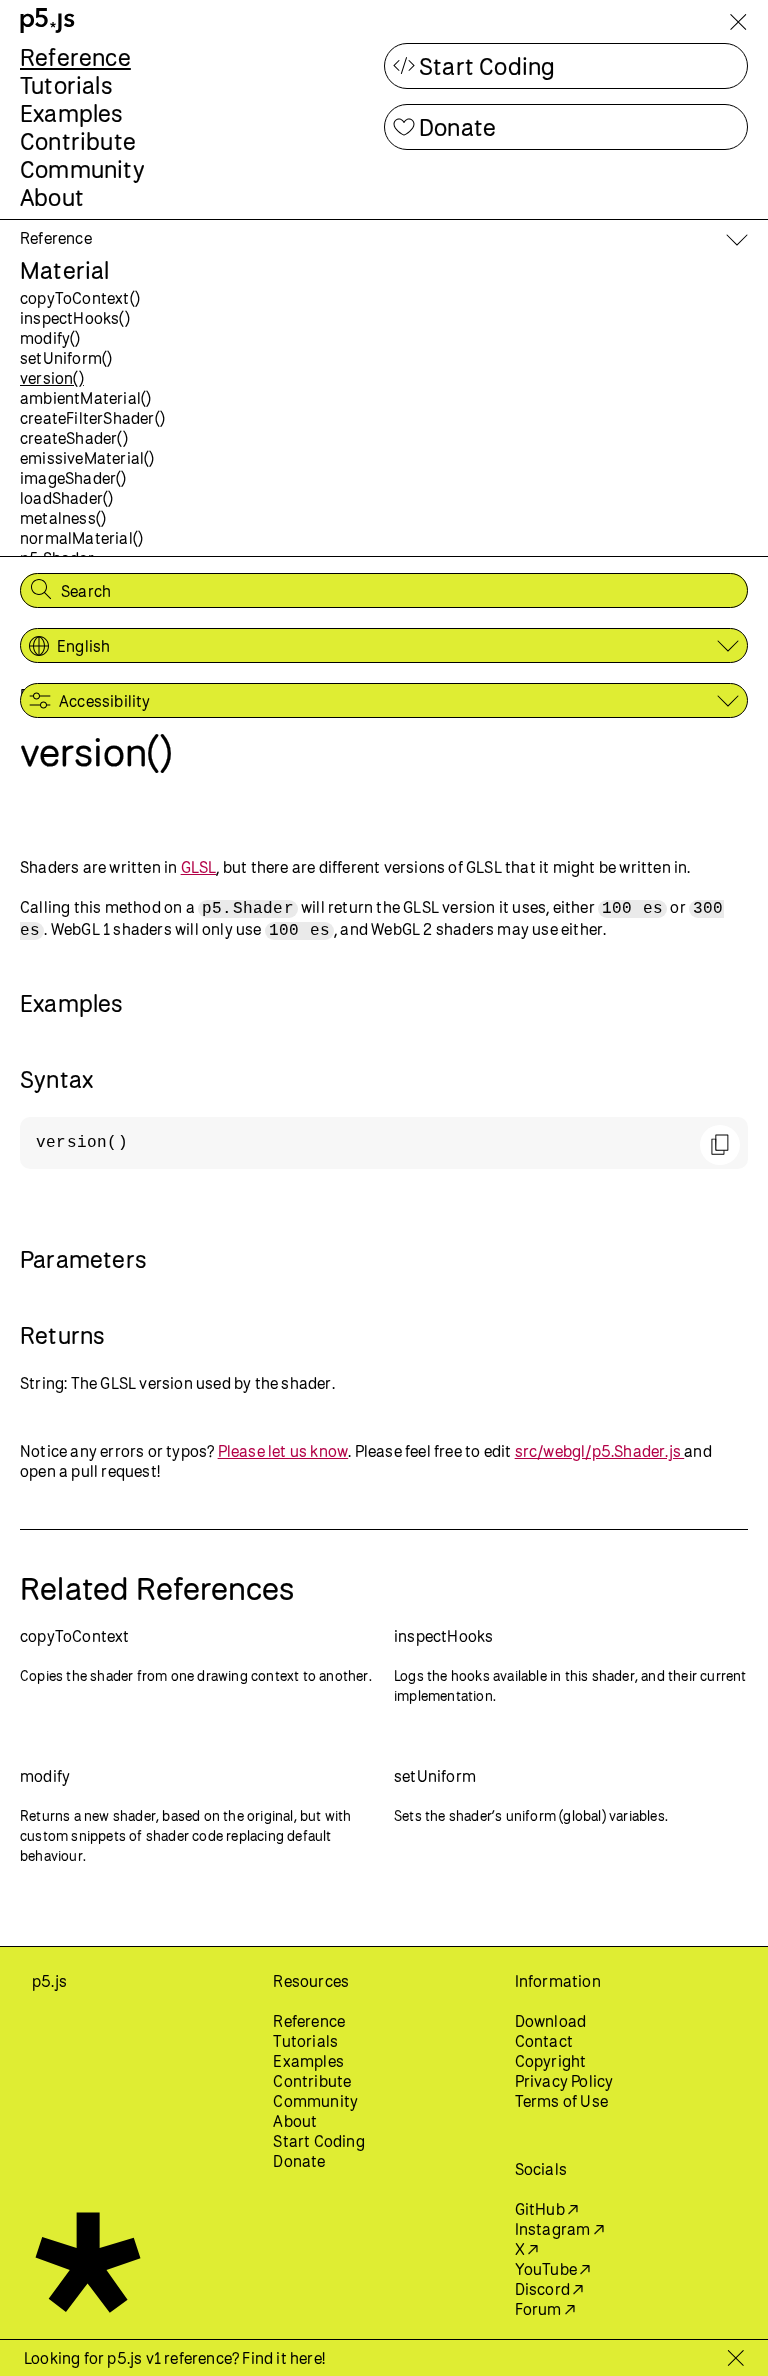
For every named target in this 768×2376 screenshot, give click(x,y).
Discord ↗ (549, 2289)
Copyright (551, 2061)
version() (52, 378)
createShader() (74, 438)
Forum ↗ (545, 2309)
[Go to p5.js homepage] (47, 20)
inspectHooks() (75, 318)
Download (551, 2021)
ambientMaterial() (85, 398)
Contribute (78, 141)
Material (65, 270)
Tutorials (66, 85)
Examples (72, 113)
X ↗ (527, 2249)
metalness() (63, 518)
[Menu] (738, 25)
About (52, 197)
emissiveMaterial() (87, 458)
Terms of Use (561, 2101)
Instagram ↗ (559, 2229)
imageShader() (73, 478)
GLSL (199, 867)
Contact (544, 2041)
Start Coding (487, 66)
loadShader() (66, 498)
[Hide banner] (735, 2358)
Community (82, 169)
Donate (457, 127)
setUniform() (66, 358)
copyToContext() (80, 298)
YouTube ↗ (553, 2269)
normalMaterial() (81, 538)
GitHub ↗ (547, 2209)
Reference (75, 57)
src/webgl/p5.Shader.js (600, 1451)
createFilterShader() (92, 418)
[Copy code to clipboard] (720, 1145)
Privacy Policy (564, 2081)
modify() (50, 338)
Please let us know (283, 1451)
